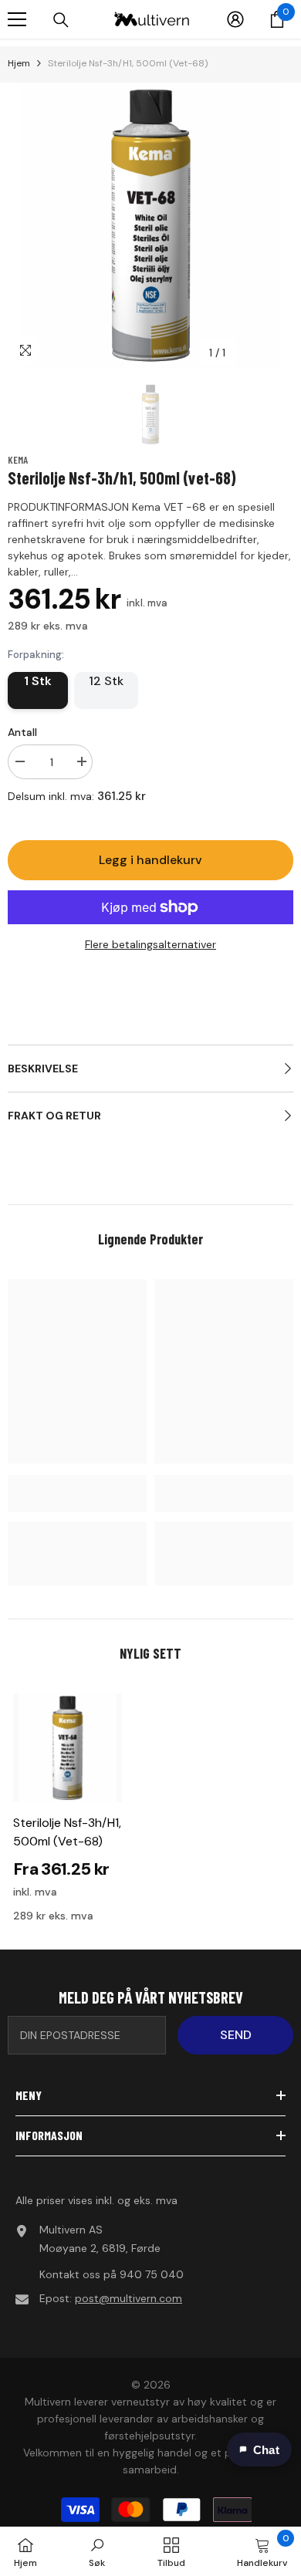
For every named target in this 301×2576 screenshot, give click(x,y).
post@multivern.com (129, 2298)
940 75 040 (152, 2274)
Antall (22, 732)
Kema (18, 460)
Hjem (19, 63)
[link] (77, 1494)
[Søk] (61, 20)
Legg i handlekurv (150, 860)
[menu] (17, 19)
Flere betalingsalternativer (150, 944)
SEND (236, 2035)
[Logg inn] (235, 19)
